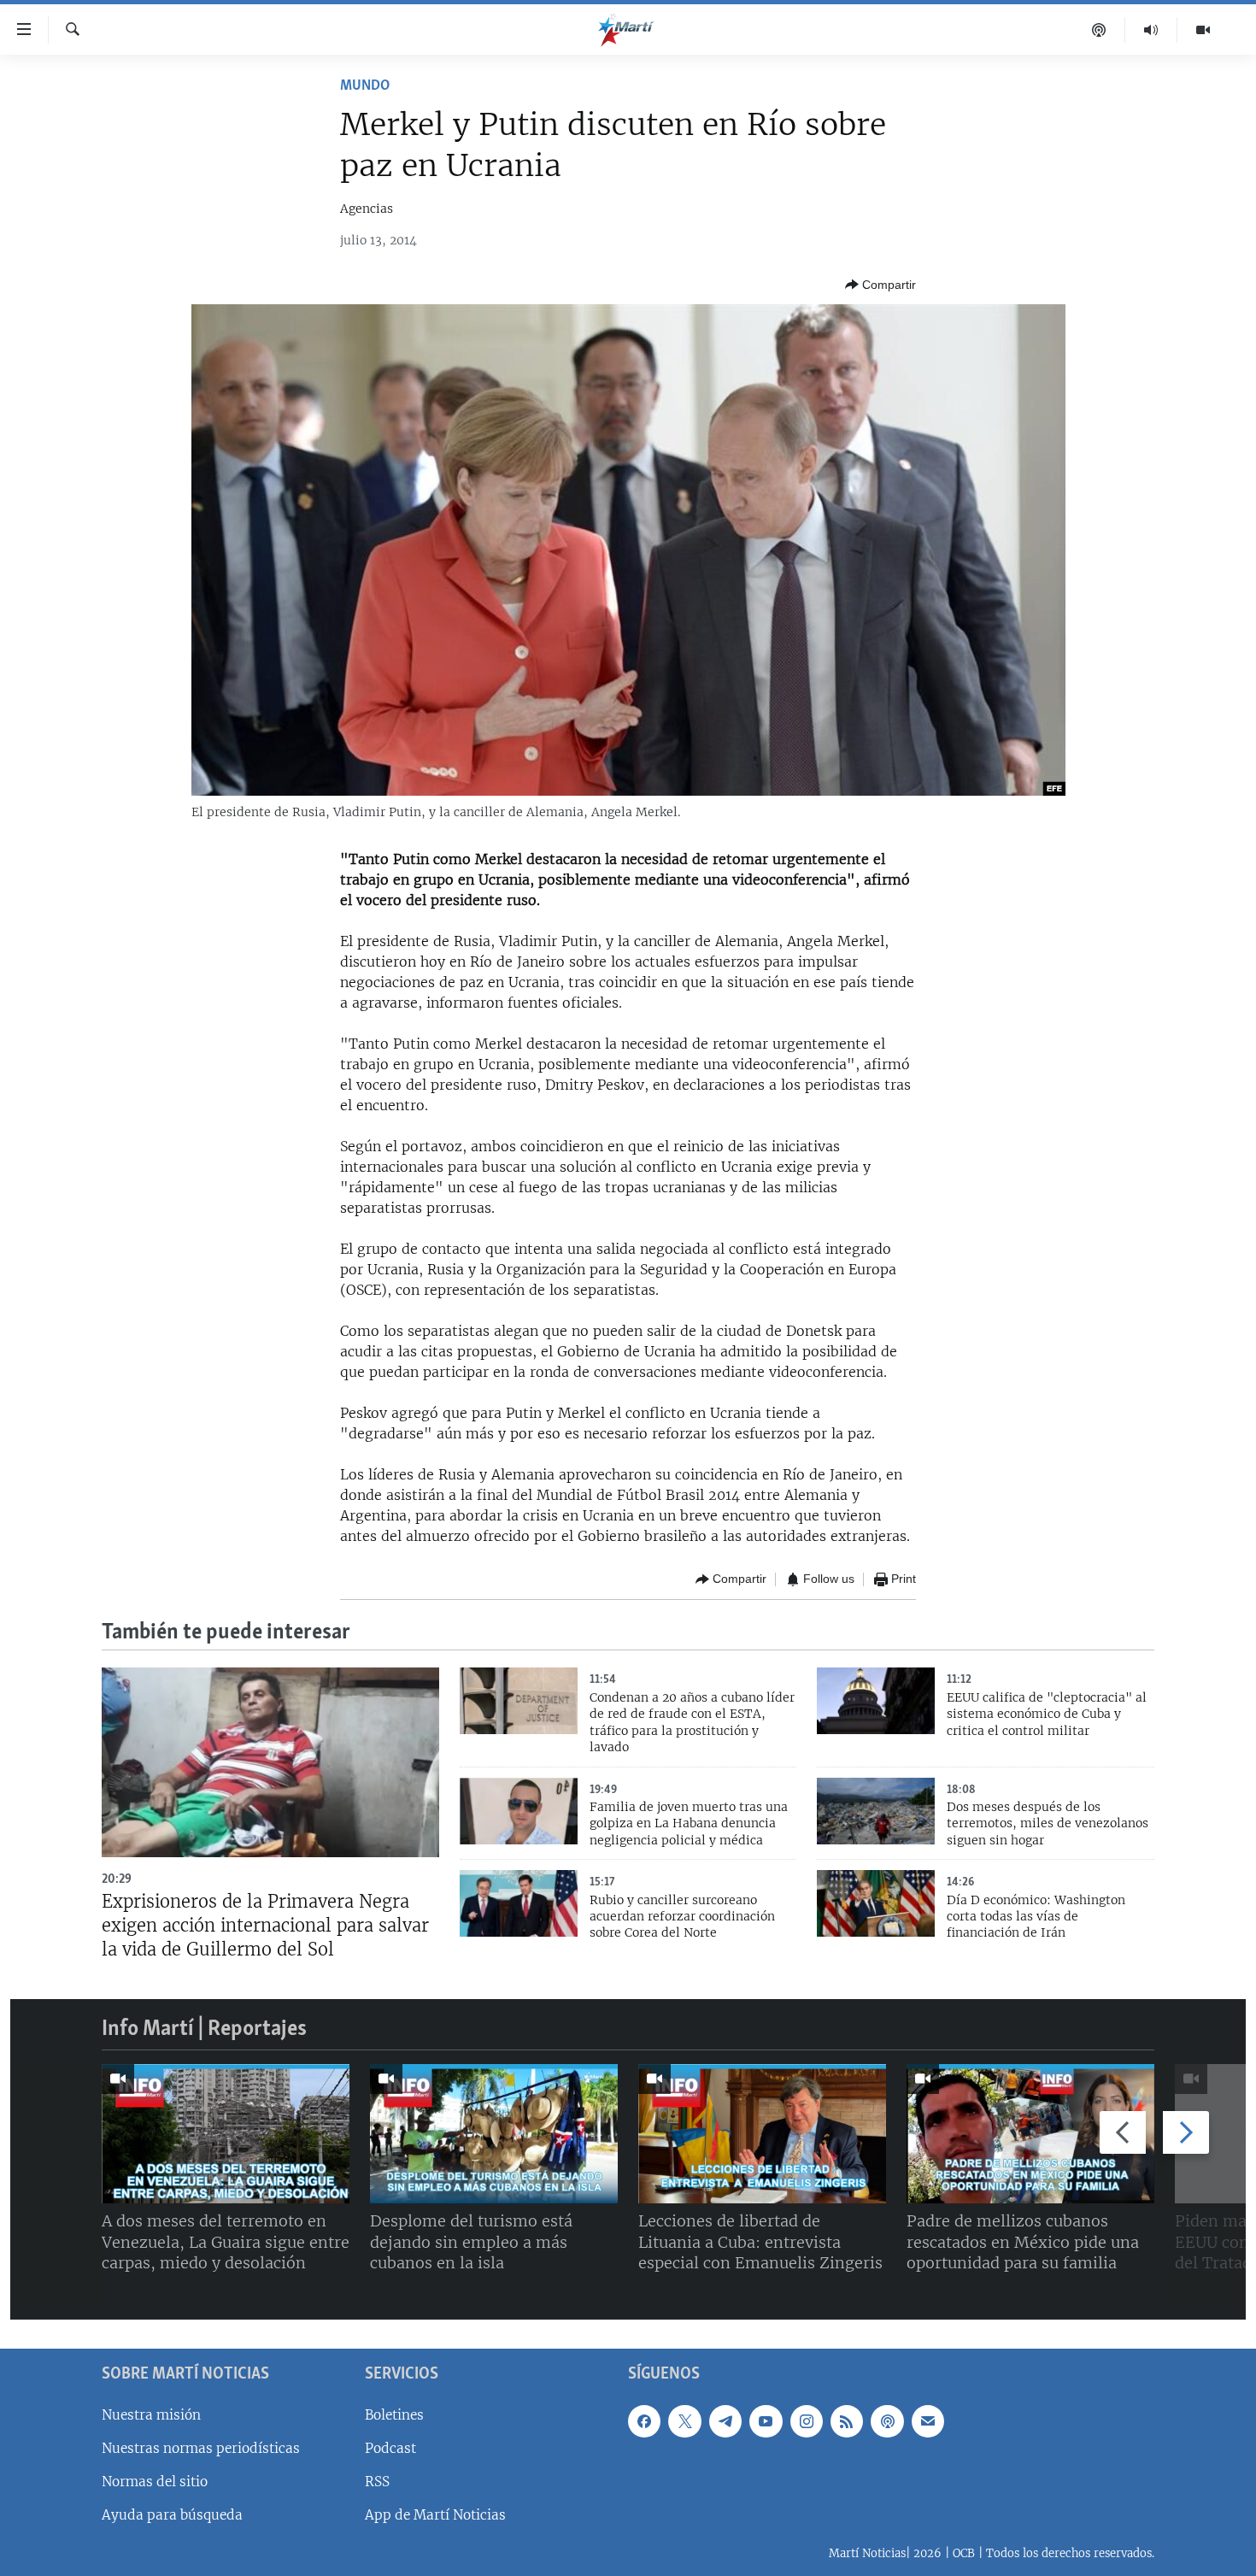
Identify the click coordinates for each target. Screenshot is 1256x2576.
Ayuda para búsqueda (172, 2515)
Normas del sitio (155, 2482)
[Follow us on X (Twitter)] (684, 2421)
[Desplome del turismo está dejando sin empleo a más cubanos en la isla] (494, 2134)
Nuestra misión (151, 2415)
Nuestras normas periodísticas (201, 2448)
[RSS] (847, 2421)
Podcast (390, 2448)
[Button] (880, 285)
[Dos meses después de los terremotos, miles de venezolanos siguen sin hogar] (876, 1811)
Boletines (394, 2415)
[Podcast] (1099, 30)
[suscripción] (928, 2421)
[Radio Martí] (1151, 30)
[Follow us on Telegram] (725, 2421)
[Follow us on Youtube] (766, 2421)
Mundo (365, 86)
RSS (377, 2482)
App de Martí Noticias (435, 2515)
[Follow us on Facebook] (644, 2421)
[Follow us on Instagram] (807, 2421)
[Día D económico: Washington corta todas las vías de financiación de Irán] (876, 1903)
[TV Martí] (1203, 30)
